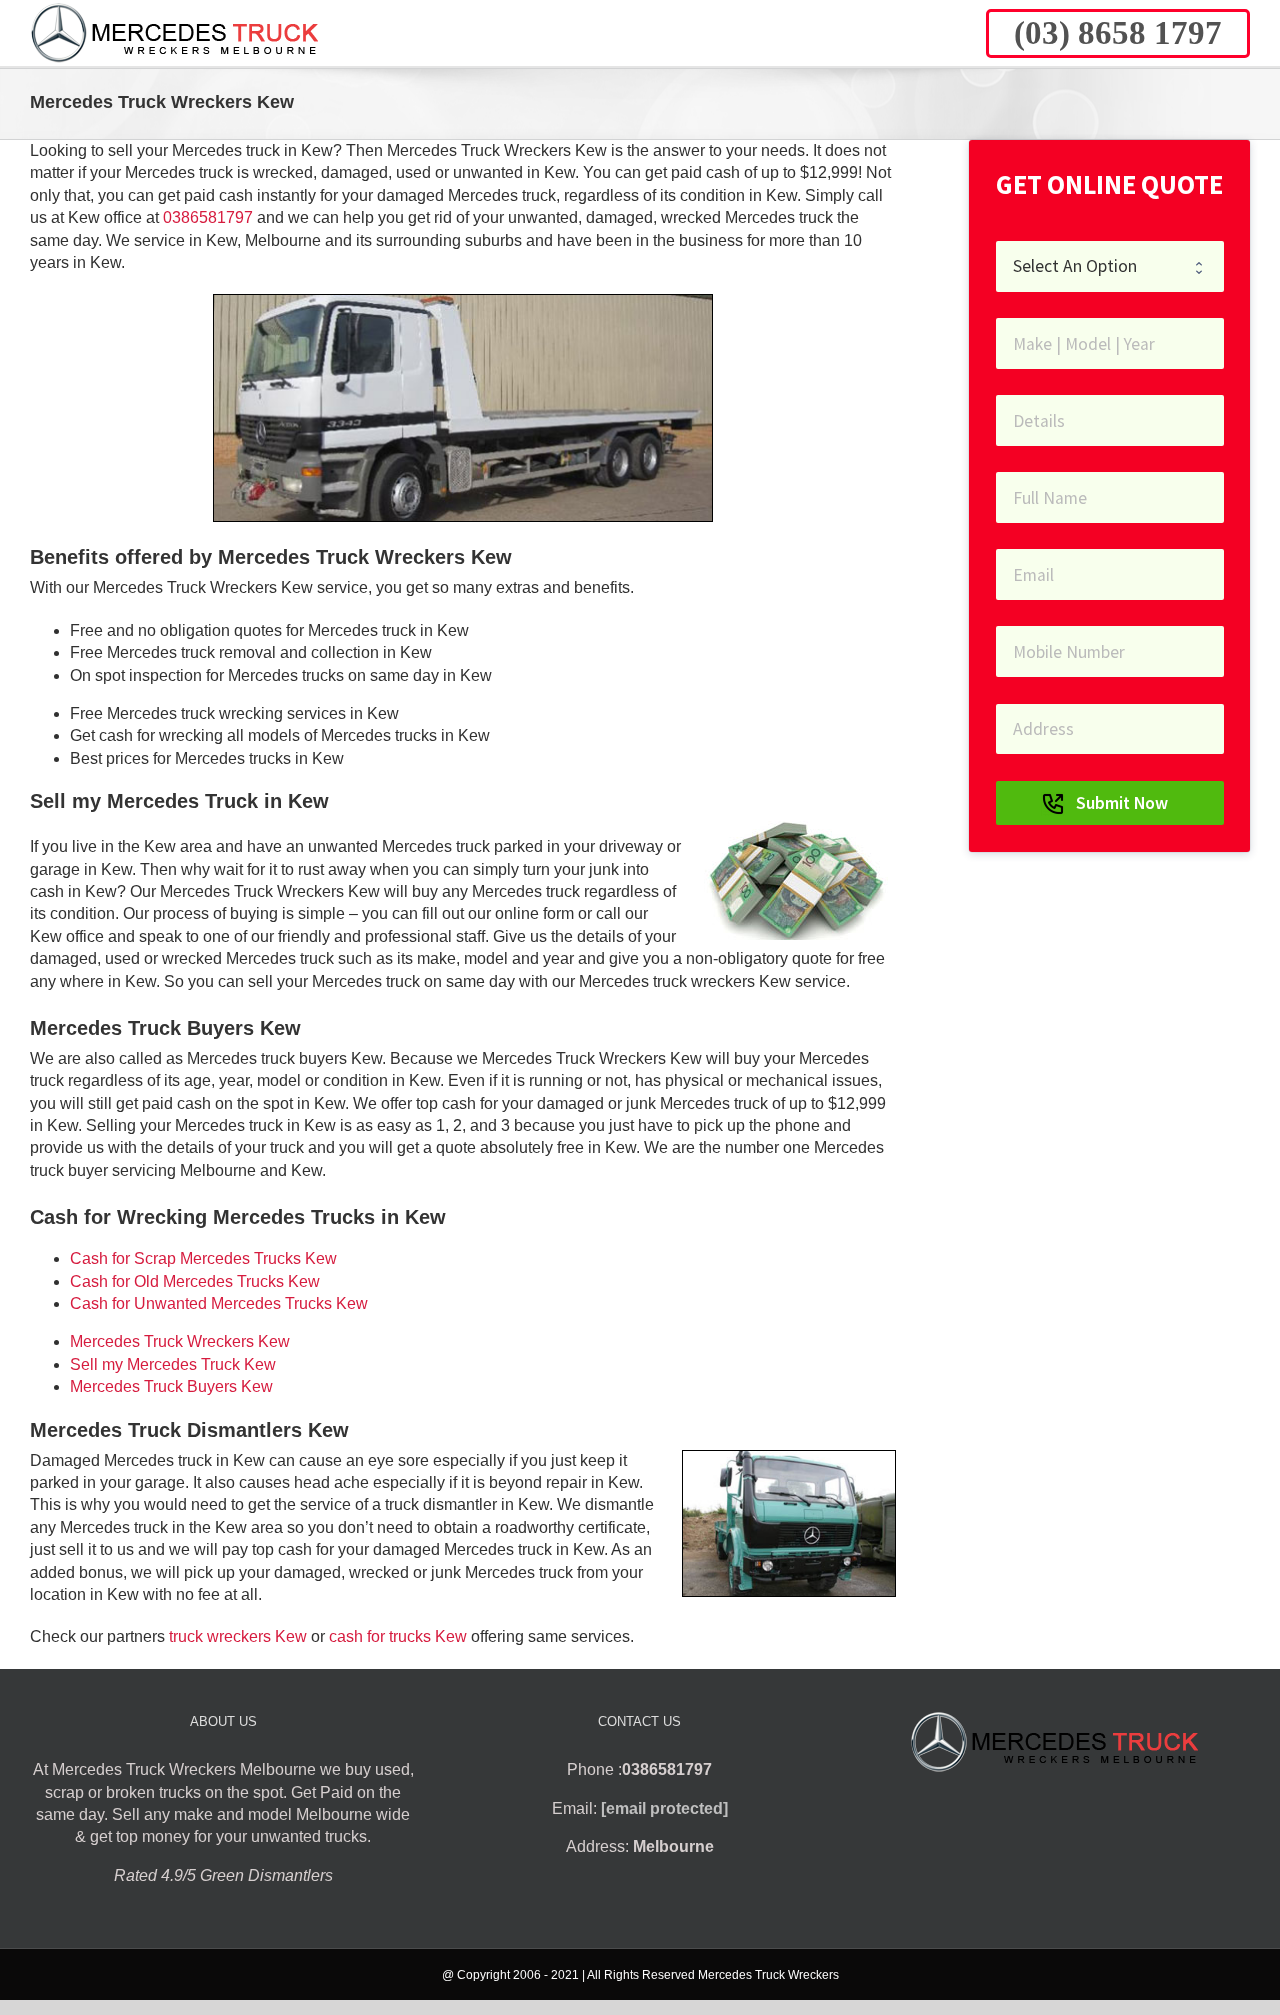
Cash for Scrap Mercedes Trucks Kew (203, 1258)
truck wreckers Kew (238, 1636)
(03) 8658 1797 (1118, 33)
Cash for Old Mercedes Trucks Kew (195, 1281)
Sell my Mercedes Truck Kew (173, 1364)
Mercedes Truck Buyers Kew (171, 1386)
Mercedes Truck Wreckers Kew (180, 1341)
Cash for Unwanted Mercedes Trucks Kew (219, 1303)
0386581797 (208, 217)
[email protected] (664, 1808)
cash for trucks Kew (398, 1636)
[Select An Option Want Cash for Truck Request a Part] (1110, 266)
